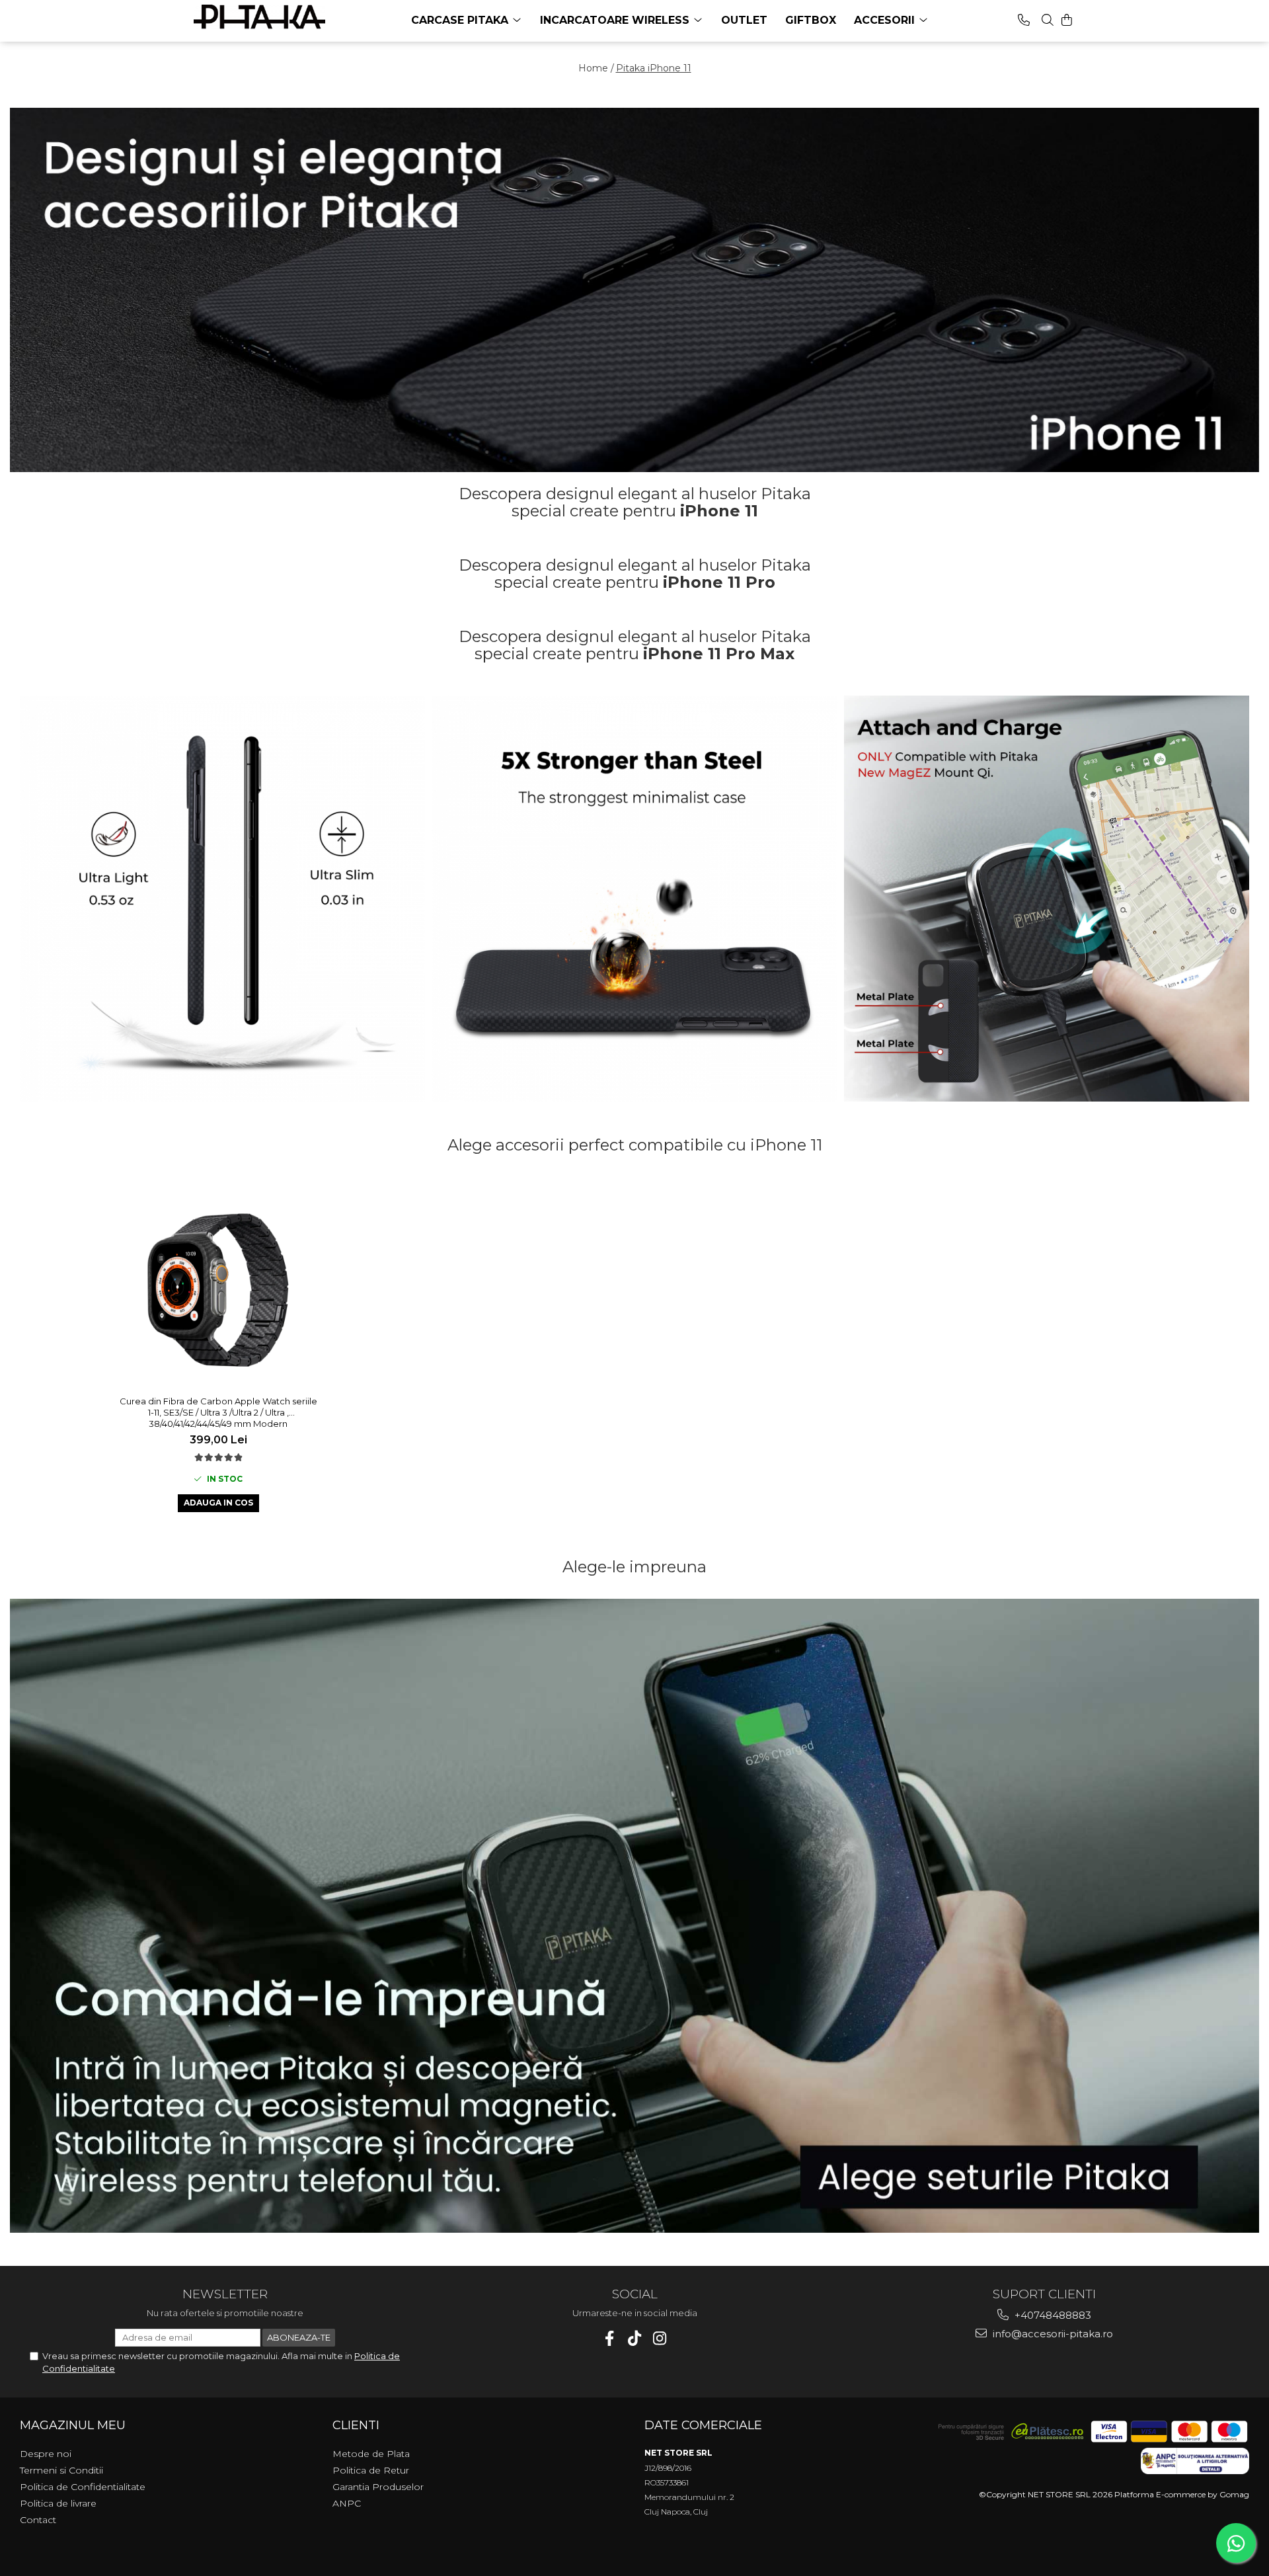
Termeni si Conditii (61, 2470)
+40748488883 (1052, 2315)
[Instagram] (660, 2338)
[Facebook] (610, 2338)
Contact (38, 2520)
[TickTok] (635, 2338)
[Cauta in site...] (1048, 20)
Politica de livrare (58, 2503)
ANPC (347, 2503)
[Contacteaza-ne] (1024, 20)
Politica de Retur (371, 2470)
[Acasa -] (260, 17)
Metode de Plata (371, 2454)
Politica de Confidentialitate (83, 2487)
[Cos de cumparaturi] (1067, 20)
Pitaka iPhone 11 (654, 68)
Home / (596, 68)
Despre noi (46, 2454)
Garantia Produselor (378, 2487)
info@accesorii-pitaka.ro (1052, 2334)
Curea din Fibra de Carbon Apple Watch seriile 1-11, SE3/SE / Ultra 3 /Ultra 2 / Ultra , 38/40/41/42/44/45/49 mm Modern (218, 1412)
